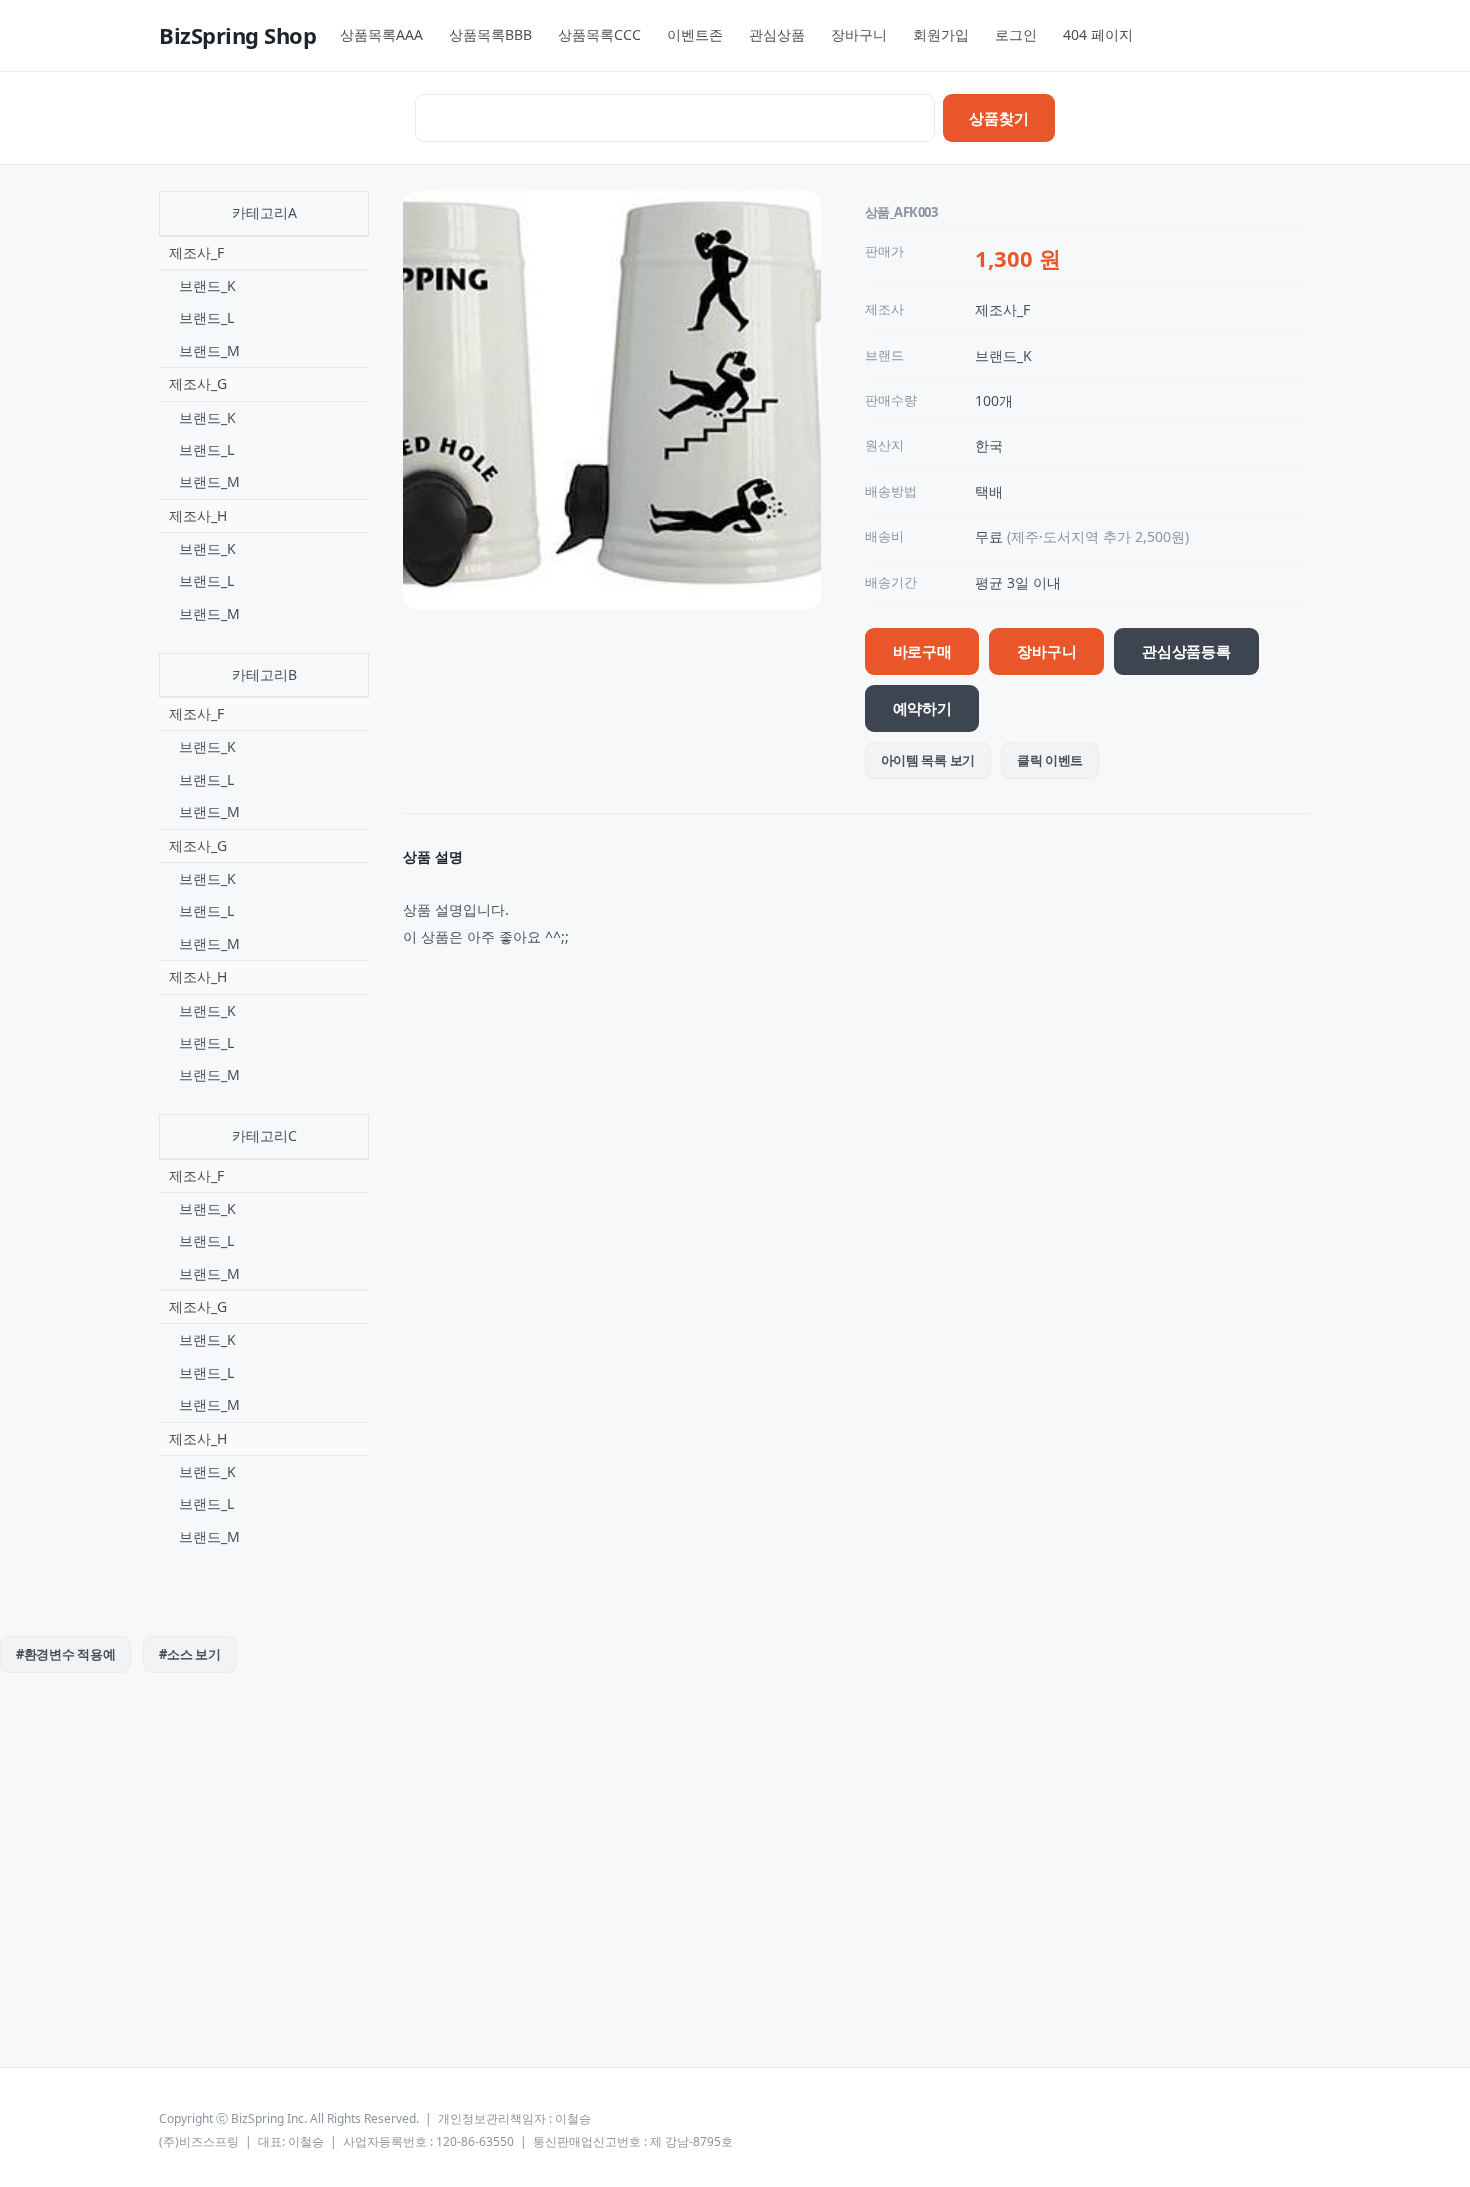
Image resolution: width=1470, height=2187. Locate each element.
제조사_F (196, 252)
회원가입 (941, 34)
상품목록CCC (599, 34)
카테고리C (264, 1135)
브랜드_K (207, 285)
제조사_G (198, 383)
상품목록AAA (381, 34)
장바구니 (859, 34)
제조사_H (198, 515)
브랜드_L (206, 317)
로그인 (1016, 34)
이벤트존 (695, 34)
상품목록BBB (490, 34)
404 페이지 (1098, 34)
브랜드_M (209, 350)
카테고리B (264, 674)
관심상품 (777, 34)
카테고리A (264, 212)
